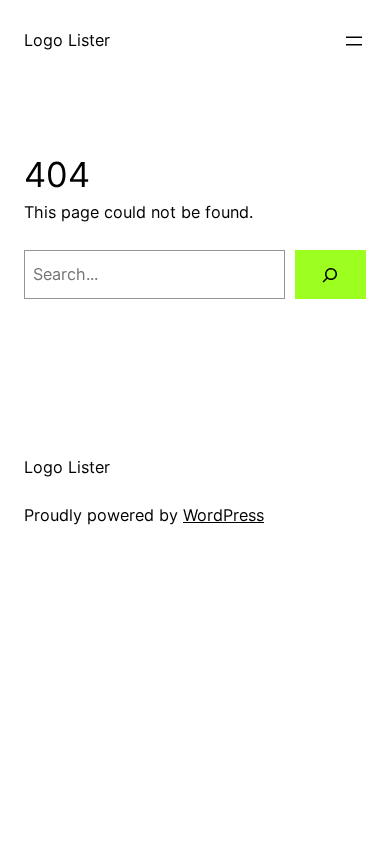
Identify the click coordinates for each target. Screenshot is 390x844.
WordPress (223, 515)
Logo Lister (67, 40)
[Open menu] (354, 41)
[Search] (330, 275)
